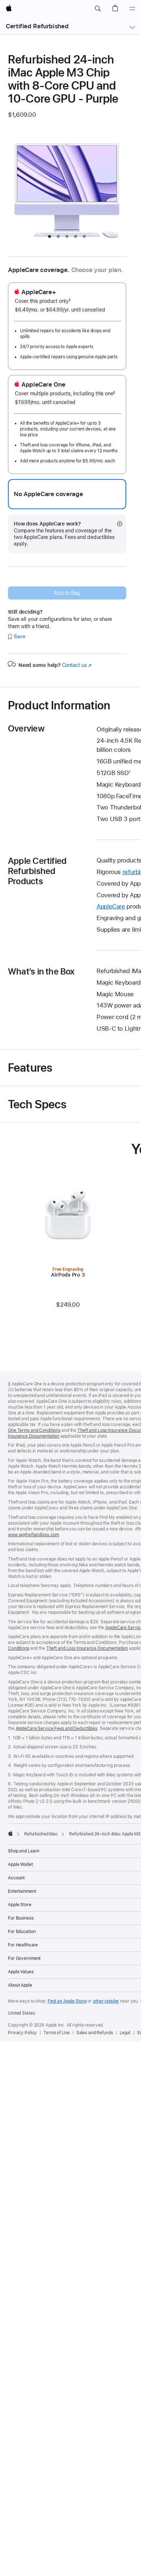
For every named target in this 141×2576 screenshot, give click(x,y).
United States (21, 2013)
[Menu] (132, 9)
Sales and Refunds (95, 2033)
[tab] (50, 236)
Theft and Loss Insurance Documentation (87, 1648)
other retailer (106, 2001)
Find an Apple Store (67, 2001)
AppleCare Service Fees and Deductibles (56, 1728)
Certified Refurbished (37, 26)
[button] (98, 9)
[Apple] (10, 1833)
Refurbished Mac (41, 1834)
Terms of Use (57, 2033)
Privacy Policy (22, 2033)
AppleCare (111, 906)
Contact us (77, 665)
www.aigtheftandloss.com (33, 1535)
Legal (125, 2033)
